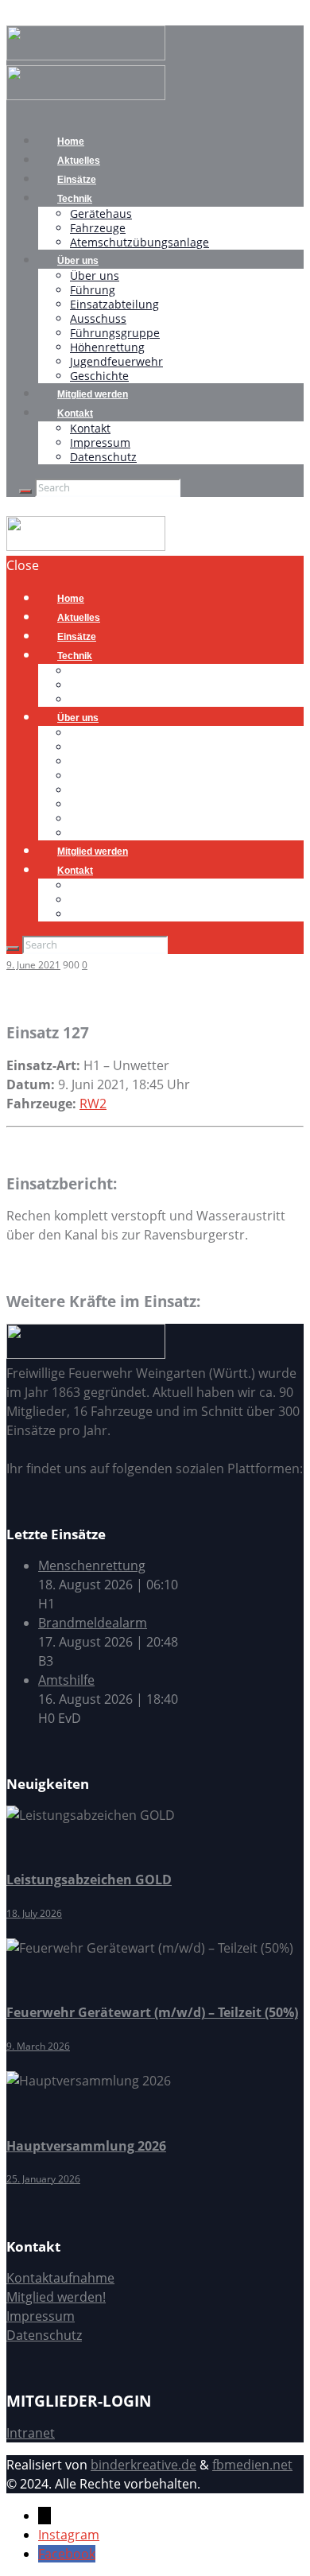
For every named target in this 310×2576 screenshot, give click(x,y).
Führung (93, 290)
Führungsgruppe (115, 333)
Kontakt (75, 413)
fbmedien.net (252, 2465)
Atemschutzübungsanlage (139, 242)
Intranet (31, 2433)
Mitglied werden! (56, 2297)
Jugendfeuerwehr (116, 361)
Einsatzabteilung (114, 304)
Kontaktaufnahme (60, 2278)
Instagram (69, 2535)
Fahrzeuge (98, 228)
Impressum (100, 442)
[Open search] (25, 491)
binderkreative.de (143, 2465)
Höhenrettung (107, 347)
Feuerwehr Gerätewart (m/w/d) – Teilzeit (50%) (152, 2012)
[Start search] (13, 949)
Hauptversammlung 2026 (86, 2146)
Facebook (67, 2554)
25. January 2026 (43, 2179)
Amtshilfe (66, 1680)
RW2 (93, 1104)
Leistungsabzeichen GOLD (89, 1880)
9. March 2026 (38, 2046)
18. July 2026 (34, 1913)
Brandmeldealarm (93, 1623)
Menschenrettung (92, 1565)
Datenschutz (103, 457)
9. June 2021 (33, 965)
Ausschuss (98, 318)
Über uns (78, 261)
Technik (75, 199)
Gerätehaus (101, 213)
